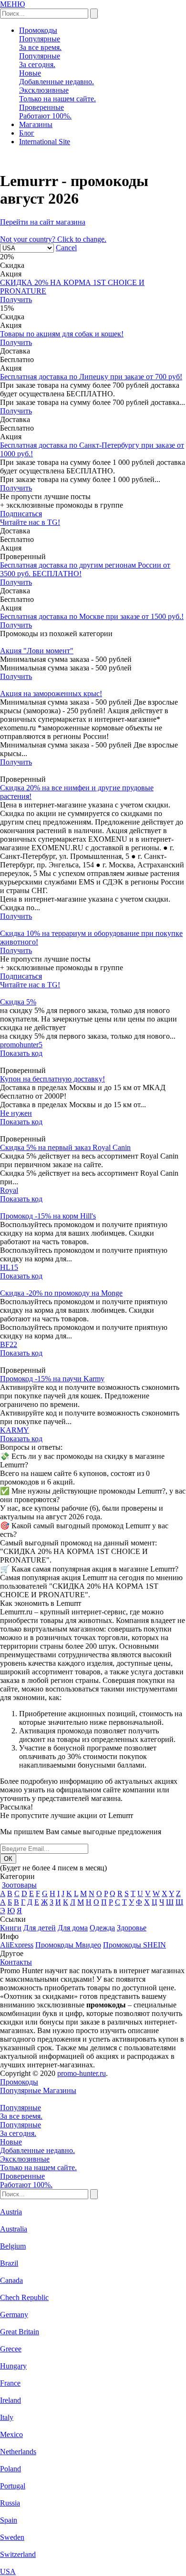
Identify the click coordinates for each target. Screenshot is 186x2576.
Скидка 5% (18, 1002)
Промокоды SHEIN (134, 1945)
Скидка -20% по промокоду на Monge (61, 1293)
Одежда (102, 1928)
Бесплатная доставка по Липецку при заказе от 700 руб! (91, 377)
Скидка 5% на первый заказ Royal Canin (65, 1147)
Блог (27, 133)
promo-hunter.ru (82, 2073)
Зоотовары (19, 1885)
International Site (45, 142)
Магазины (36, 124)
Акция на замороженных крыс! (51, 693)
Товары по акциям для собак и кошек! (62, 334)
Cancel (66, 248)
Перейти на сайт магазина (43, 222)
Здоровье (132, 1928)
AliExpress (17, 1945)
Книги (11, 1928)
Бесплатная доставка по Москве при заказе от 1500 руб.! (92, 616)
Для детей (40, 1928)
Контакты (16, 1962)
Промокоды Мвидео (68, 1945)
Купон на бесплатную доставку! (52, 1079)
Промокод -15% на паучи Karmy (52, 1379)
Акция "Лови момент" (37, 651)
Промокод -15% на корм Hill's (48, 1216)
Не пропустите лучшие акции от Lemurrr (67, 1815)
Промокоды (38, 30)
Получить (16, 300)
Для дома (73, 1928)
